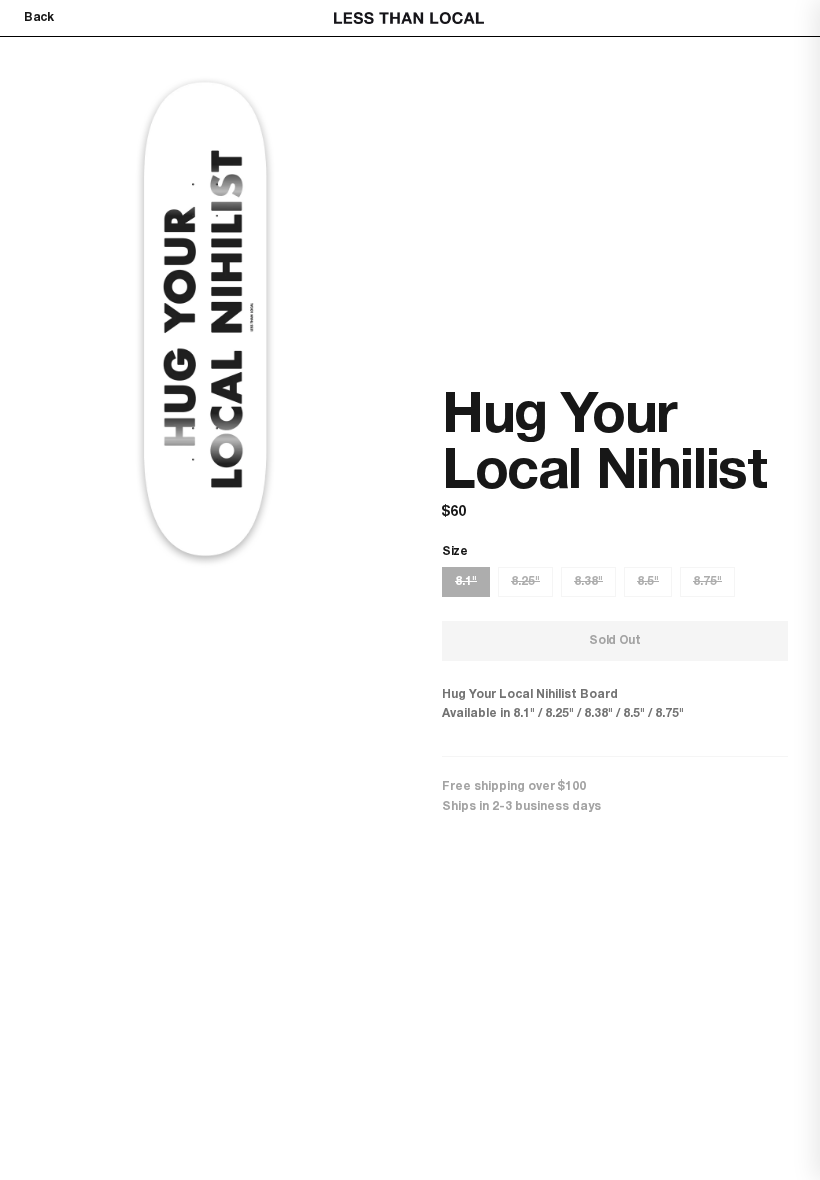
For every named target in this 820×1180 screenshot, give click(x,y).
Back (39, 17)
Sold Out (615, 640)
